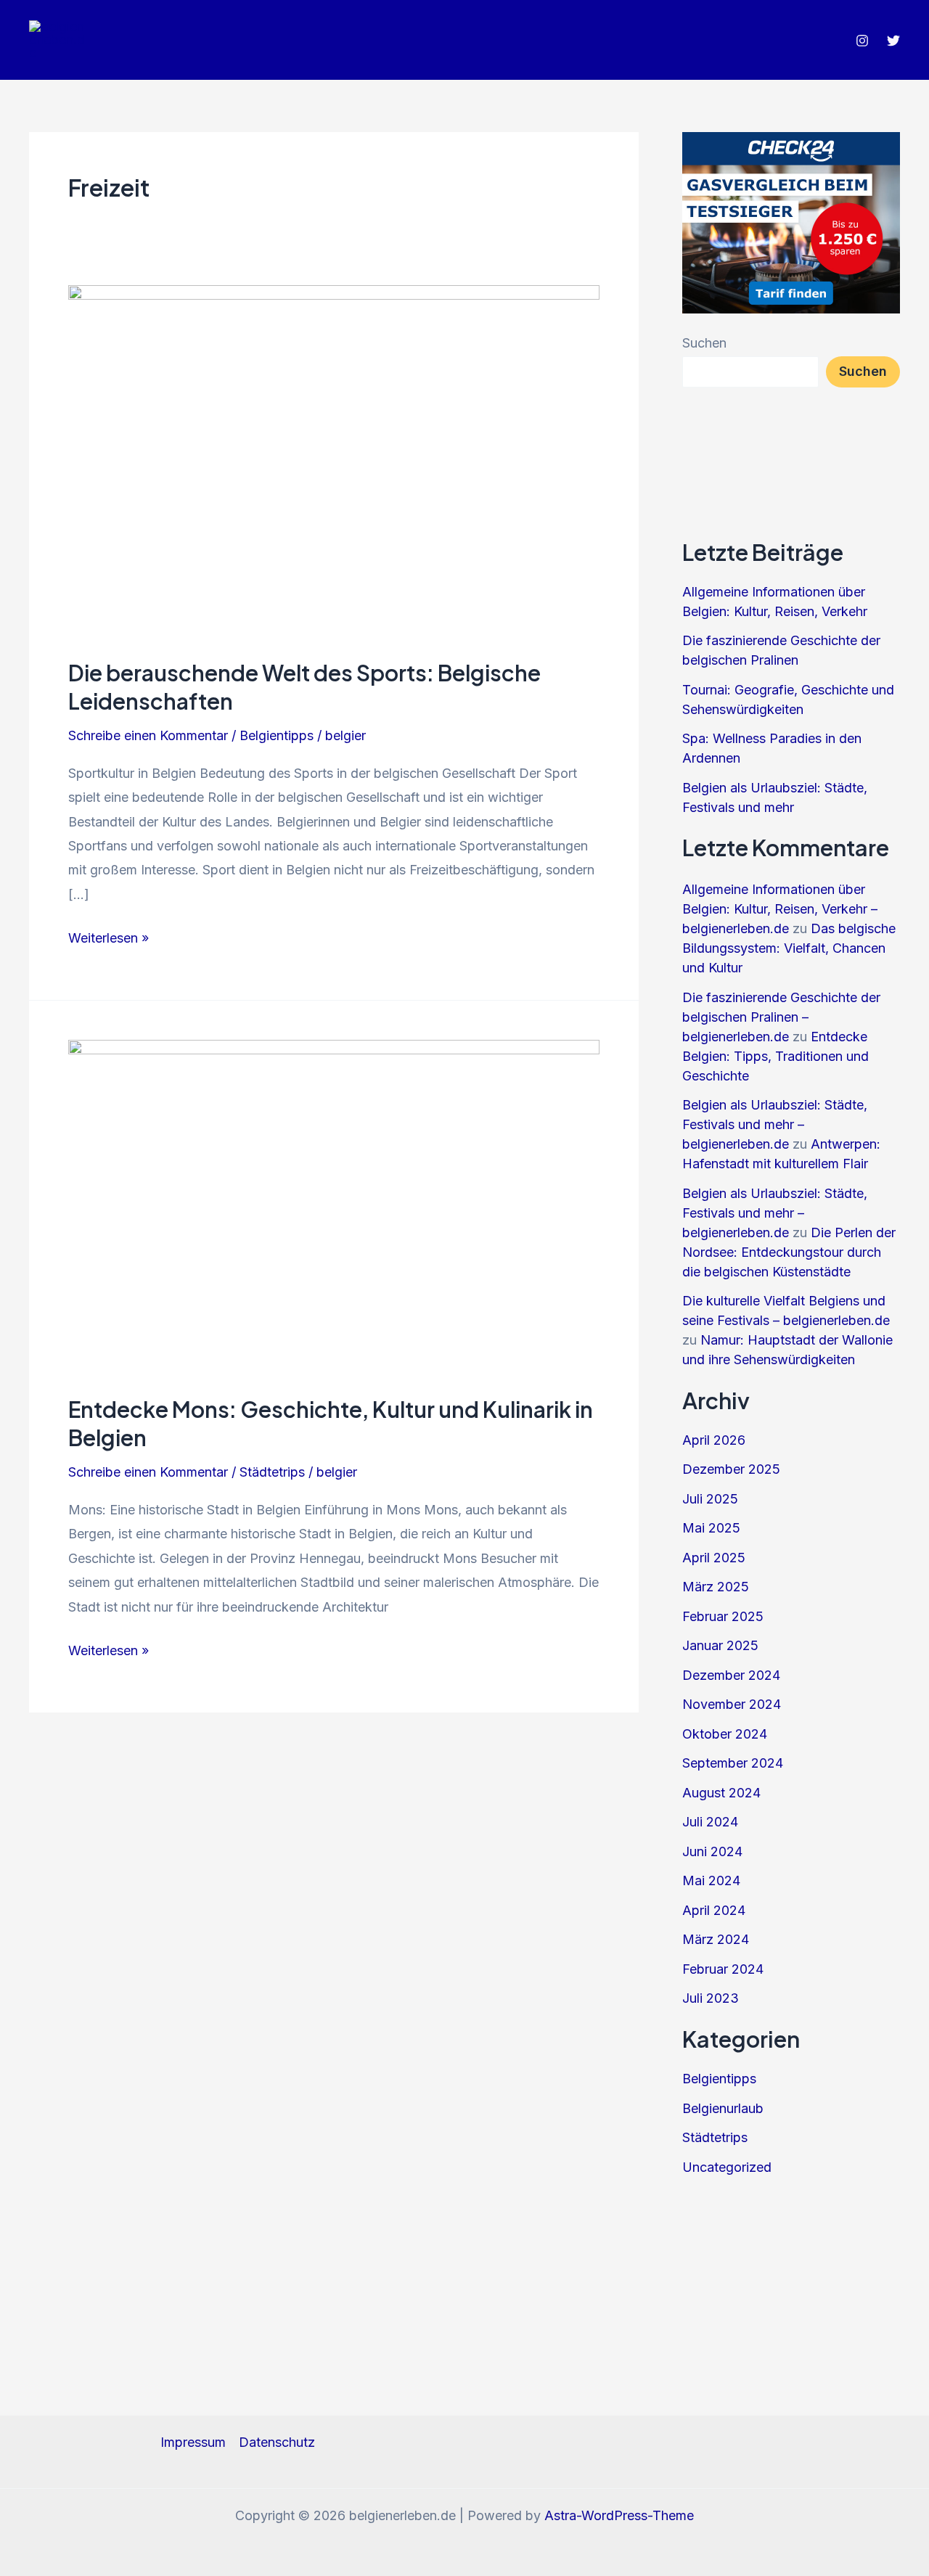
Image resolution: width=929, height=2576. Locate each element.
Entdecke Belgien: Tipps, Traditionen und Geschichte (775, 1056)
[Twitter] (893, 41)
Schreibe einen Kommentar (148, 735)
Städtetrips (272, 1472)
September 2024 (733, 1763)
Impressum (193, 2442)
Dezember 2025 (731, 1469)
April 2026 (714, 1440)
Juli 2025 (710, 1499)
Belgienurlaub (723, 2108)
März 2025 (716, 1587)
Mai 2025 (711, 1528)
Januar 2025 (720, 1645)
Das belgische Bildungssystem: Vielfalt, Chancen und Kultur (789, 948)
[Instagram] (862, 41)
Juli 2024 (710, 1822)
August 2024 (721, 1793)
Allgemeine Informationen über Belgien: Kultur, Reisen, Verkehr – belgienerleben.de (780, 909)
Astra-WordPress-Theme (619, 2515)
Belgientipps (277, 735)
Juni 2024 (712, 1851)
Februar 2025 (723, 1616)
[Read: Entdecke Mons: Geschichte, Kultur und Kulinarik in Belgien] (334, 1207)
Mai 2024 (711, 1880)
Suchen (704, 343)
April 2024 (714, 1910)
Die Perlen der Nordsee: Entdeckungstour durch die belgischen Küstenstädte (789, 1252)
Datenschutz (277, 2442)
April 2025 (714, 1558)
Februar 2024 (723, 1969)
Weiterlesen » (109, 940)
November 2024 (732, 1704)
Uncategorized (727, 2167)
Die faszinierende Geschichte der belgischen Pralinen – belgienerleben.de (781, 1017)
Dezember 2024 (731, 1675)
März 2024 (716, 1939)
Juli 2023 (711, 1998)
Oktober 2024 (725, 1734)
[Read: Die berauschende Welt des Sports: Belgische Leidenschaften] (334, 461)
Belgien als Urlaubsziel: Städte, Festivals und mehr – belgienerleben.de (775, 1124)
